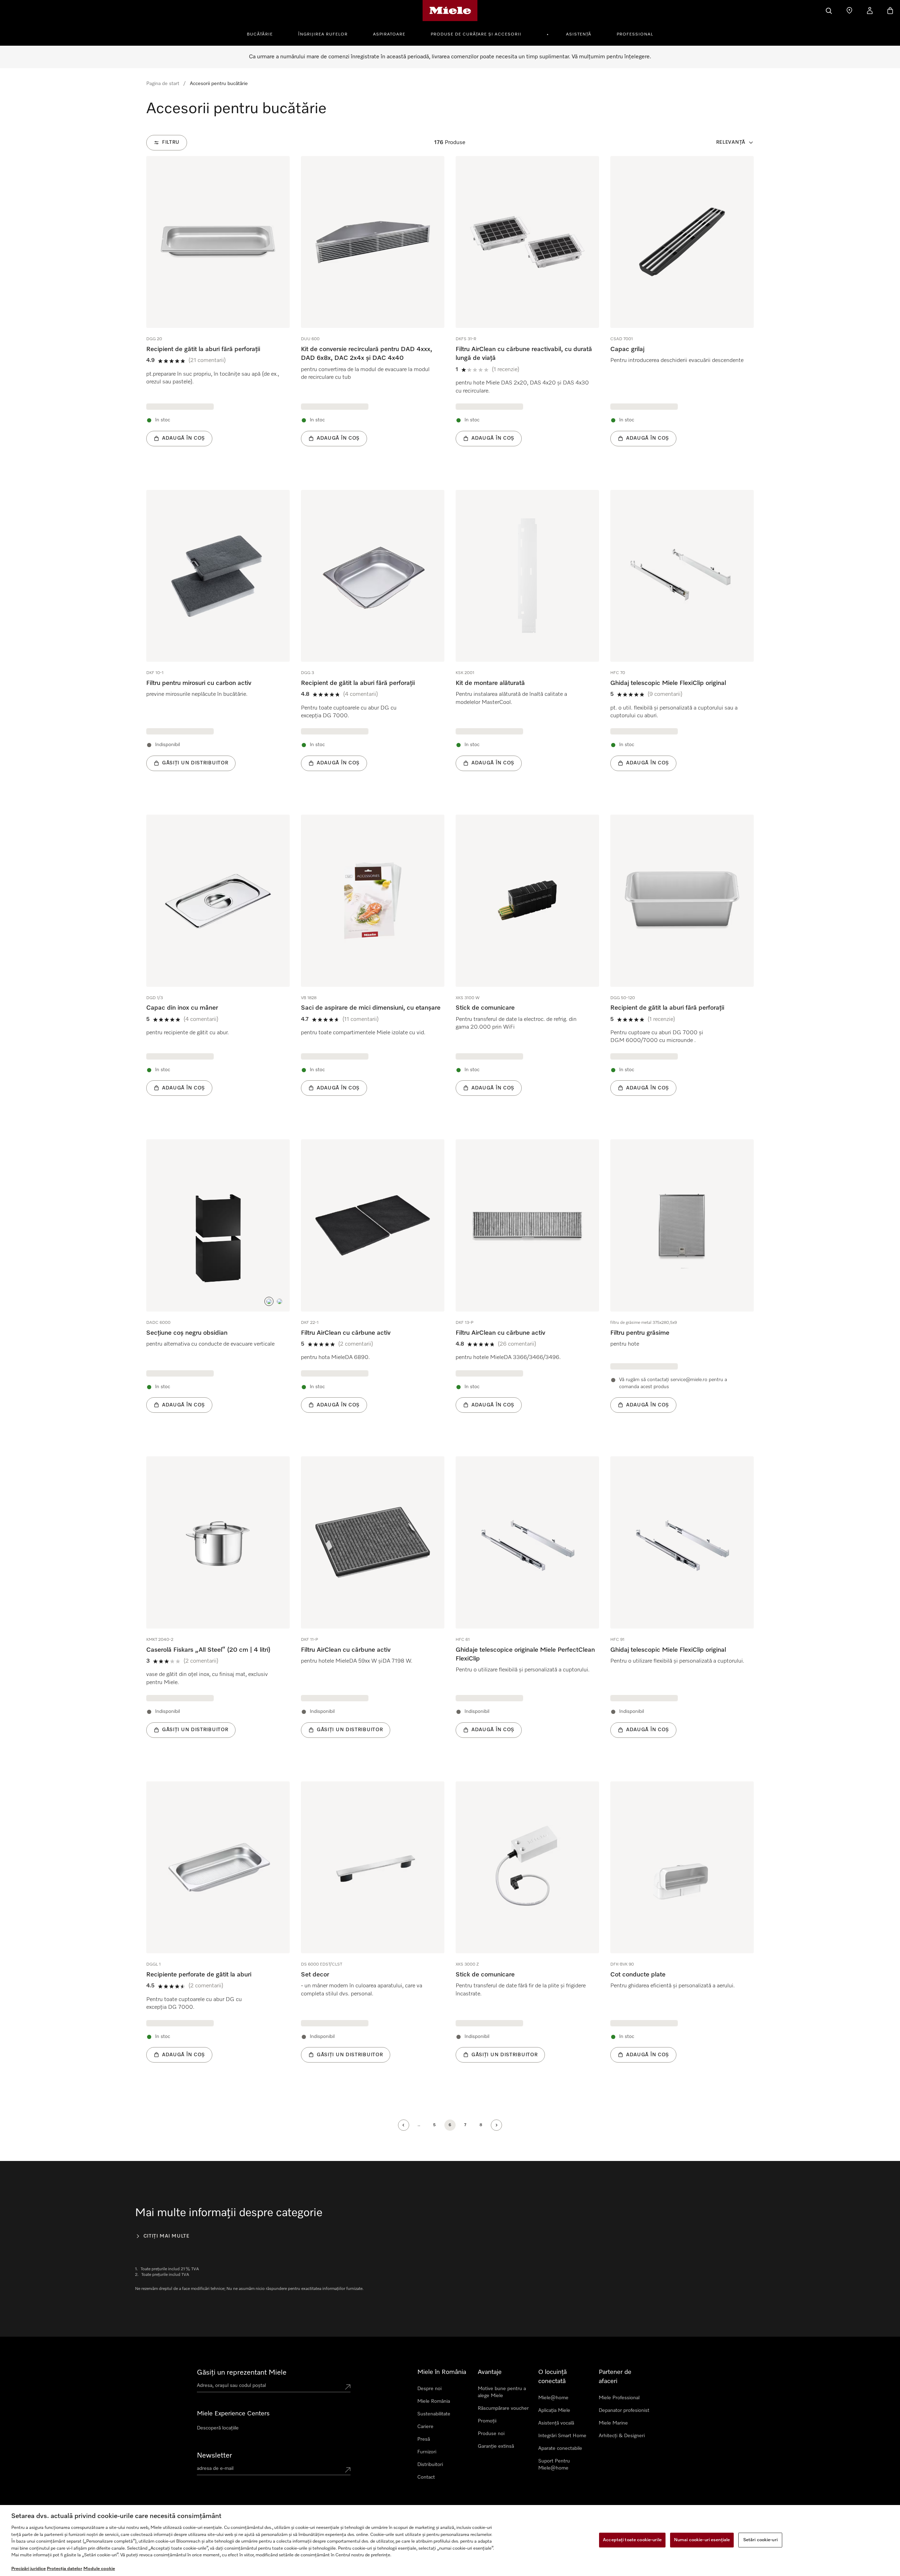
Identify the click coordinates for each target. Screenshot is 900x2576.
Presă (424, 2439)
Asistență (579, 34)
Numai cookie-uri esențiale (702, 2540)
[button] (269, 1301)
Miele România (434, 2401)
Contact (426, 2477)
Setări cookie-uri (760, 2540)
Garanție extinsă (496, 2446)
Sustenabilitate (434, 2414)
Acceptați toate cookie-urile (632, 2540)
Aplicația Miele (554, 2410)
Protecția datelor (65, 2569)
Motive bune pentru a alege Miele (502, 2392)
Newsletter (214, 2455)
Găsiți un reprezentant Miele (242, 2373)
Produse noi (491, 2434)
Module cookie (99, 2569)
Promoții (487, 2421)
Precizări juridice (28, 2569)
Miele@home (553, 2398)
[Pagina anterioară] (404, 2125)
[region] (450, 2541)
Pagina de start (163, 84)
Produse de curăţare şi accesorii (476, 34)
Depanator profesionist (624, 2410)
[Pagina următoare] (496, 2125)
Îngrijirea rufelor (323, 34)
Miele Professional (619, 2398)
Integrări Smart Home (562, 2436)
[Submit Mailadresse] (348, 2470)
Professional (635, 34)
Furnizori (427, 2452)
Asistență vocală (556, 2423)
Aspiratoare (389, 34)
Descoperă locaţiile (218, 2428)
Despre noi (429, 2389)
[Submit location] (348, 2387)
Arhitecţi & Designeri (622, 2436)
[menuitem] (264, 33)
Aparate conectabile (560, 2448)
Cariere (425, 2427)
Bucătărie (260, 34)
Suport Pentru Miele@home (554, 2465)
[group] (218, 312)
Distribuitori (430, 2465)
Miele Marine (613, 2423)
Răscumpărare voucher (503, 2408)
